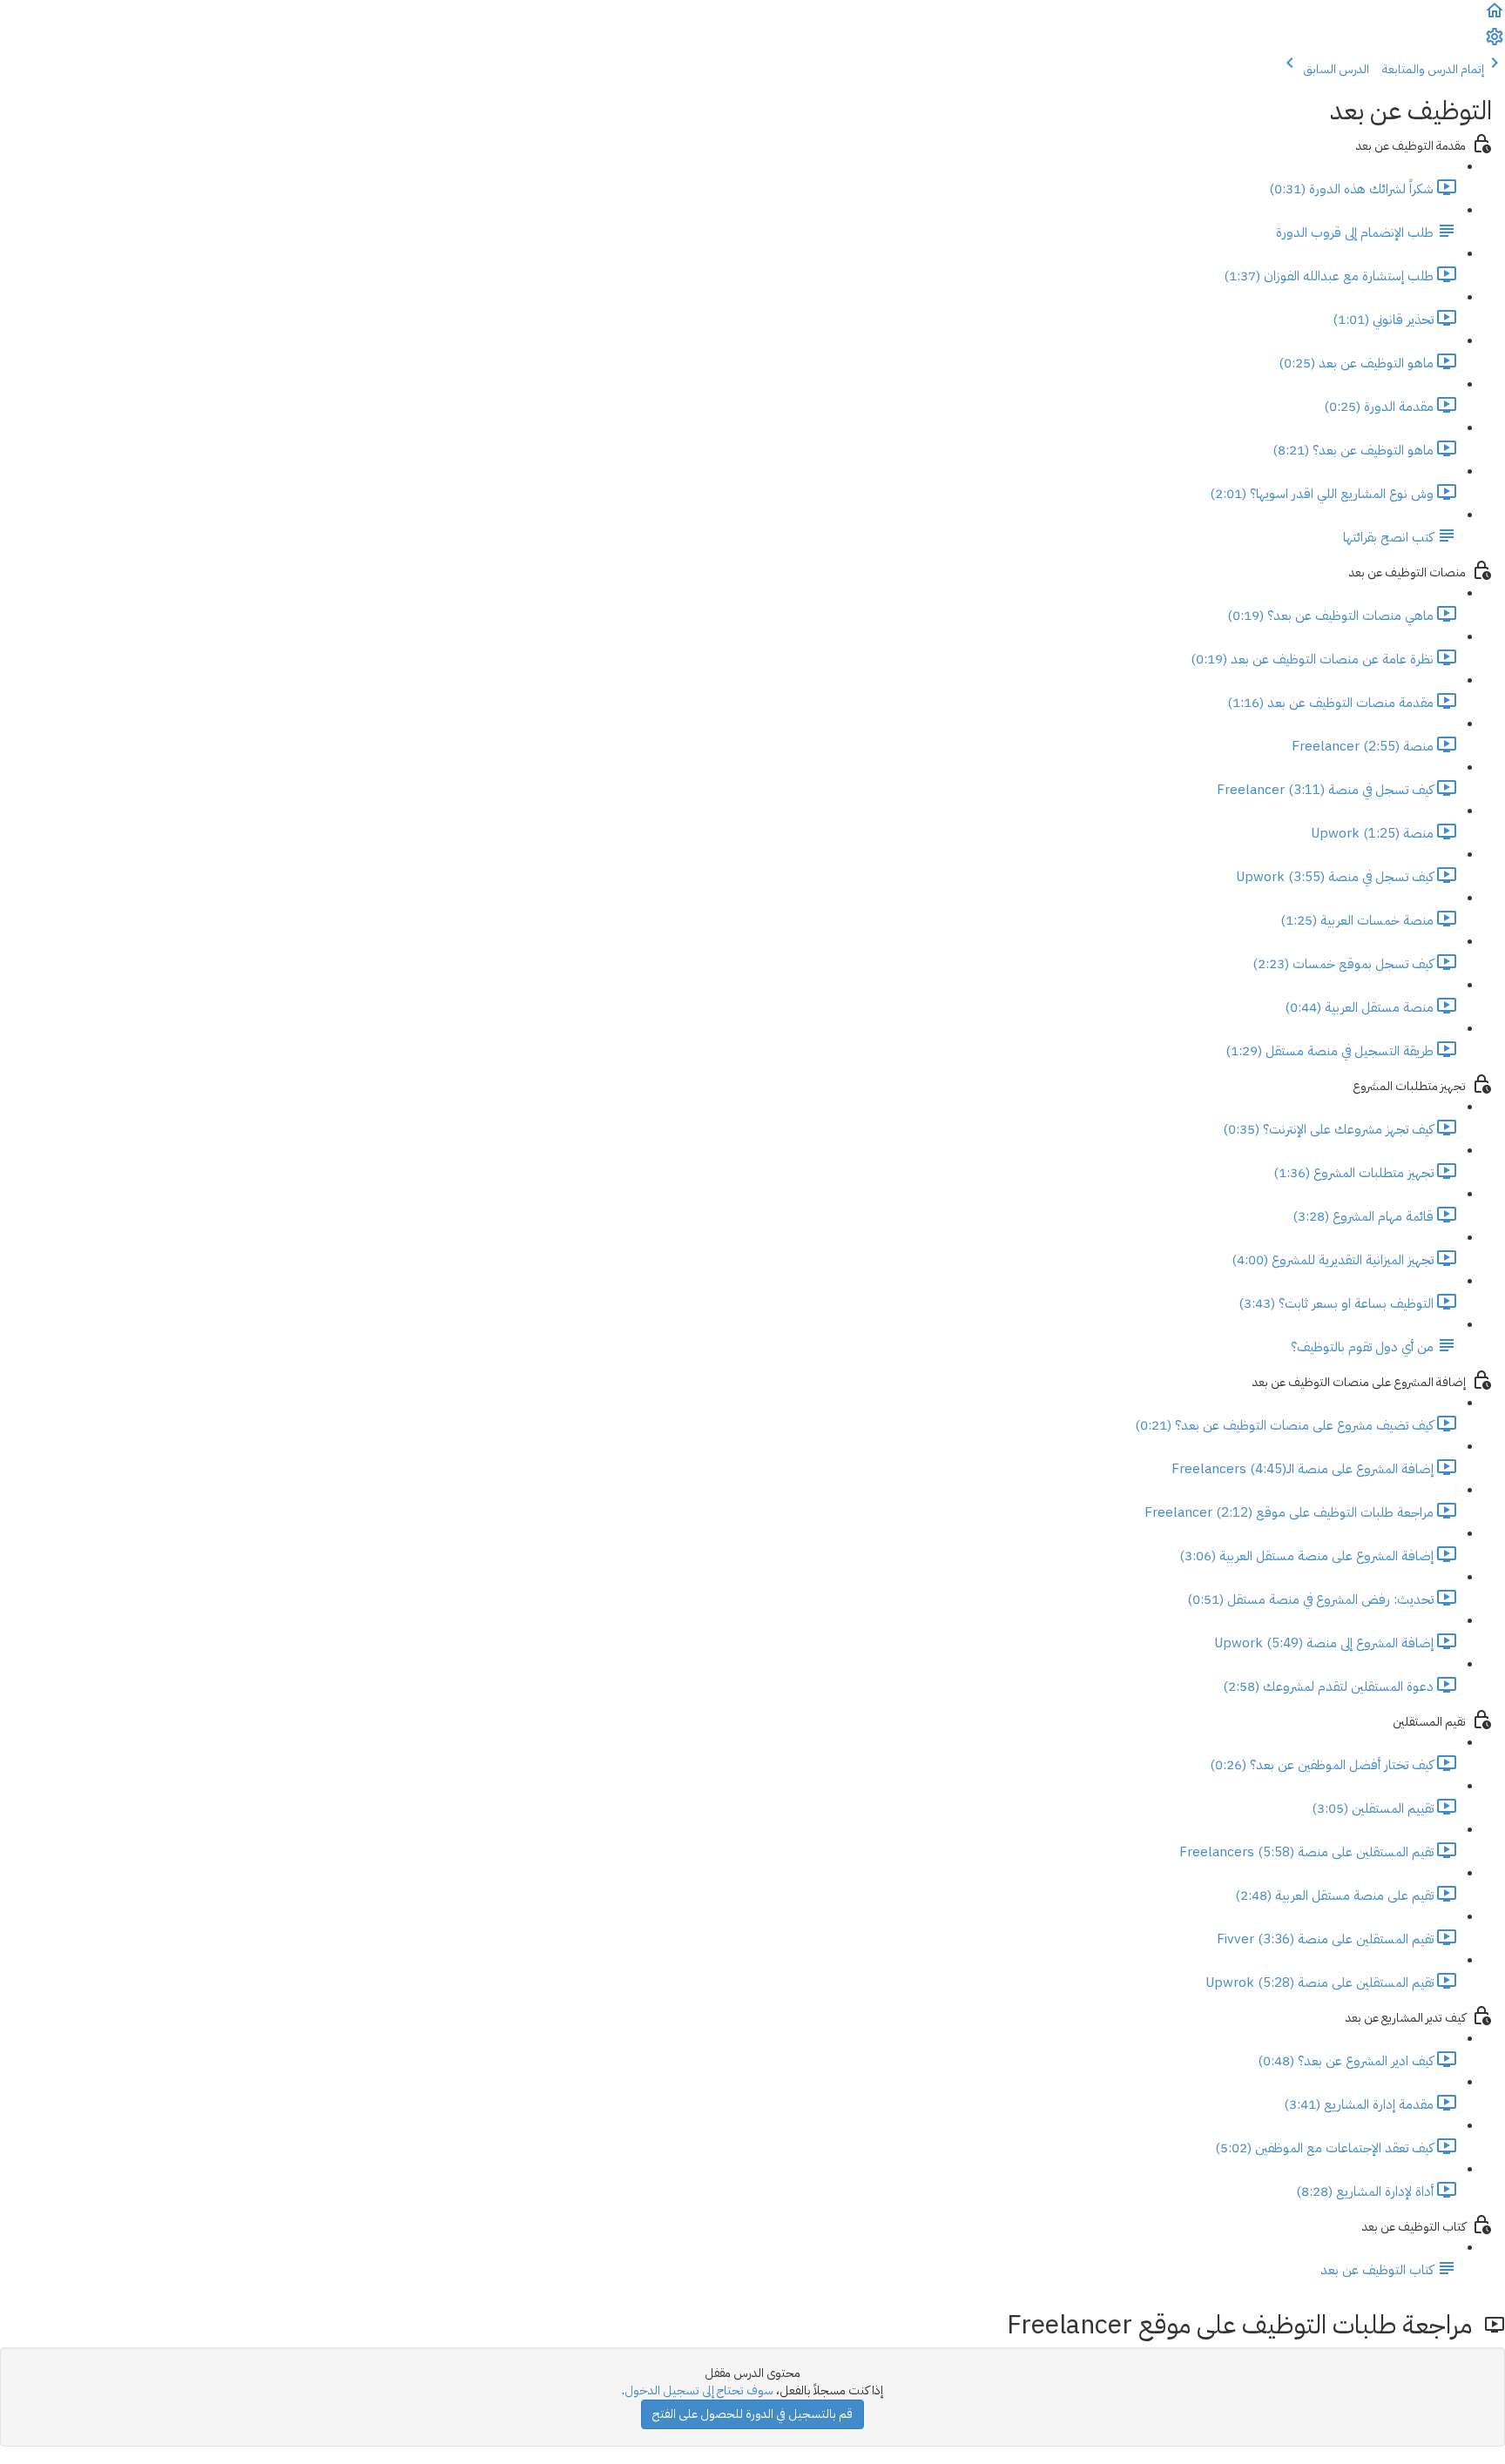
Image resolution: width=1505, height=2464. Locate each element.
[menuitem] (1495, 43)
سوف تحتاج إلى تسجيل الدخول (699, 2390)
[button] (1495, 17)
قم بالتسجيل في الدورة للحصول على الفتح (752, 2414)
